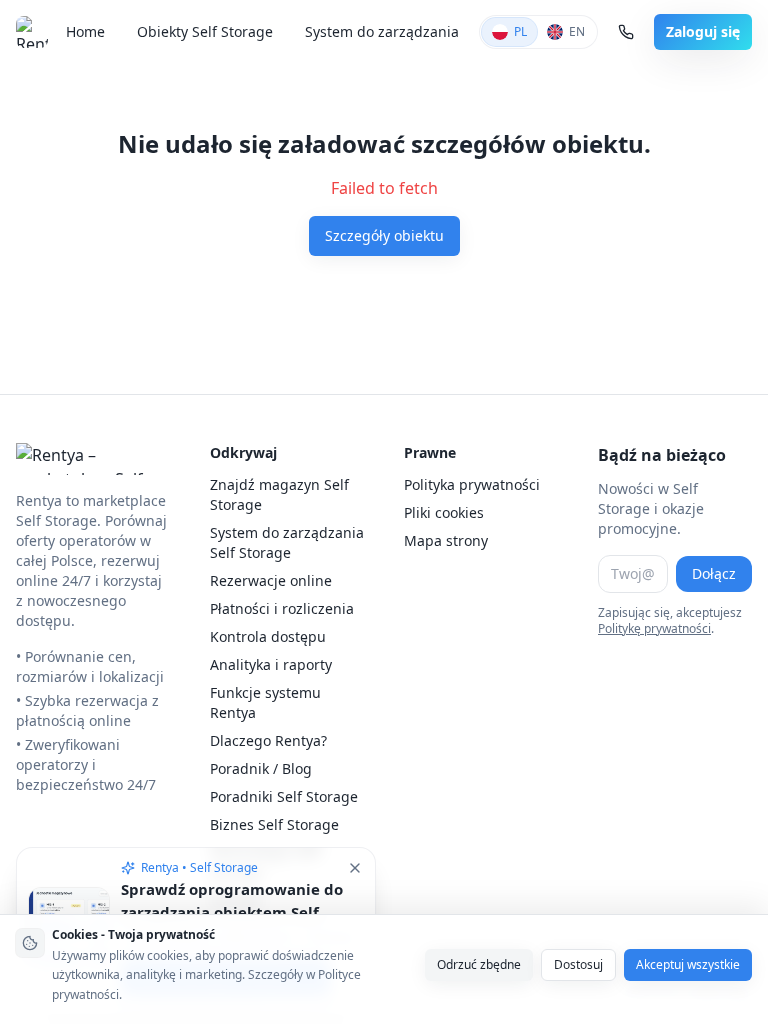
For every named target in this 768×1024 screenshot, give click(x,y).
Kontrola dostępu (268, 636)
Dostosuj (578, 964)
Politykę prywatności (654, 628)
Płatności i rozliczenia (282, 608)
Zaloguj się (703, 31)
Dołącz (714, 573)
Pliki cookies (444, 512)
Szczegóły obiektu (384, 235)
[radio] (509, 32)
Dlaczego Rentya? (268, 740)
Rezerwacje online (271, 580)
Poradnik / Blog (261, 768)
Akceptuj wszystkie (688, 964)
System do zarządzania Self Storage (287, 542)
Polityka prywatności (472, 484)
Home (85, 31)
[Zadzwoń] (626, 32)
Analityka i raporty (271, 664)
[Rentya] (35, 32)
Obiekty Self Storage (205, 31)
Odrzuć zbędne (479, 964)
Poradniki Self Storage (284, 796)
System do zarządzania (382, 31)
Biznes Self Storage (274, 824)
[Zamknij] (355, 868)
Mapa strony (446, 540)
